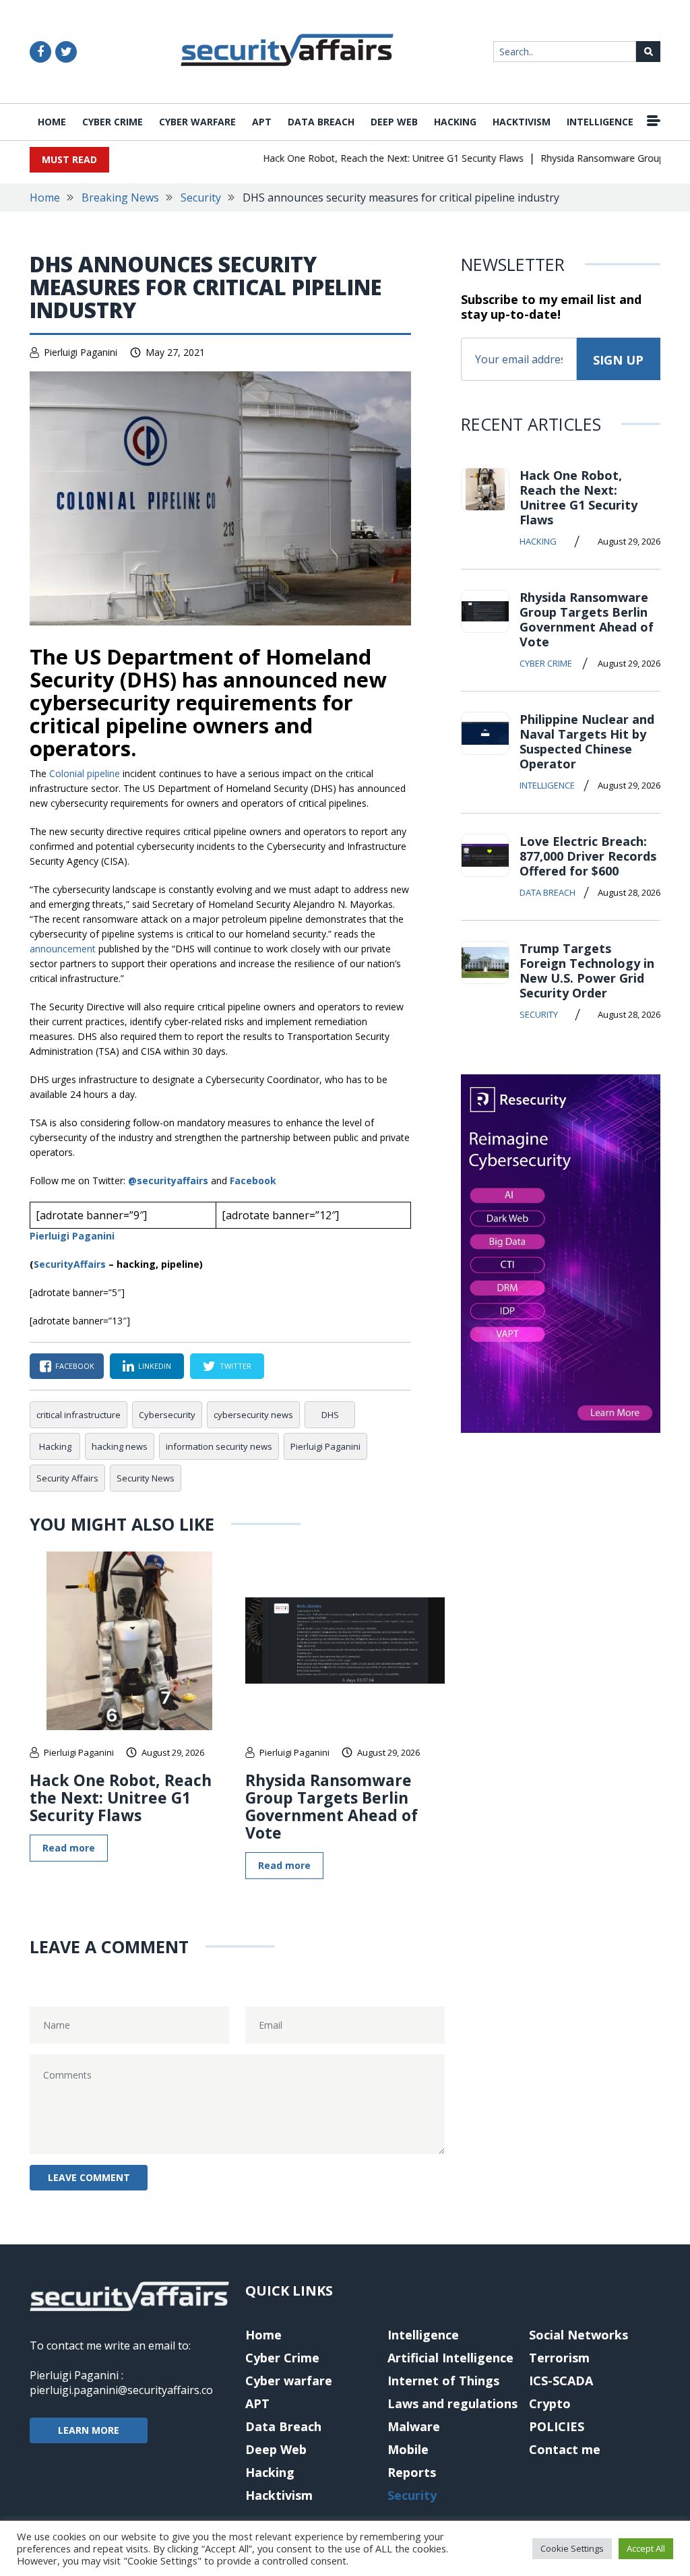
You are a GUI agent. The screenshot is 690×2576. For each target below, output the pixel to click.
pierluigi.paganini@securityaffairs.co (121, 2390)
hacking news (120, 1446)
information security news (219, 1446)
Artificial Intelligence (450, 2358)
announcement (63, 949)
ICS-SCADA (561, 2381)
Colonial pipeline (85, 773)
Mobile (408, 2449)
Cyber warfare (197, 122)
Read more (69, 1848)
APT (262, 122)
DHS (330, 1415)
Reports (412, 2472)
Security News (146, 1478)
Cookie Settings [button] (572, 2548)
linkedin (155, 1366)
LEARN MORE (89, 2430)
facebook (75, 1366)
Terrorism (559, 2358)
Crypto (550, 2403)
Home (52, 122)
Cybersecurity (167, 1415)
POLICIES (557, 2426)
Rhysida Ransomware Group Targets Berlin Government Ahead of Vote (332, 1806)
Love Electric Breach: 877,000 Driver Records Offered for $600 (588, 856)
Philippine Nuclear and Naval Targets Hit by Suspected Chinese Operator (587, 741)
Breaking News (120, 197)
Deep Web (394, 122)
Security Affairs (67, 1478)
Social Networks (578, 2335)
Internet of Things (443, 2381)
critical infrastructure (79, 1415)
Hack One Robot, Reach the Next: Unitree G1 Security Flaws (373, 158)
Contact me (565, 2449)
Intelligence (600, 122)
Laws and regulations (452, 2403)
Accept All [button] (646, 2548)
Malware (414, 2426)
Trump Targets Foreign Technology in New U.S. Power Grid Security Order (587, 971)
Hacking (455, 122)
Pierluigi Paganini (81, 352)
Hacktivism (522, 122)
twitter (236, 1366)
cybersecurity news (253, 1415)
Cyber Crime (113, 122)
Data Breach (321, 122)
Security (201, 197)
